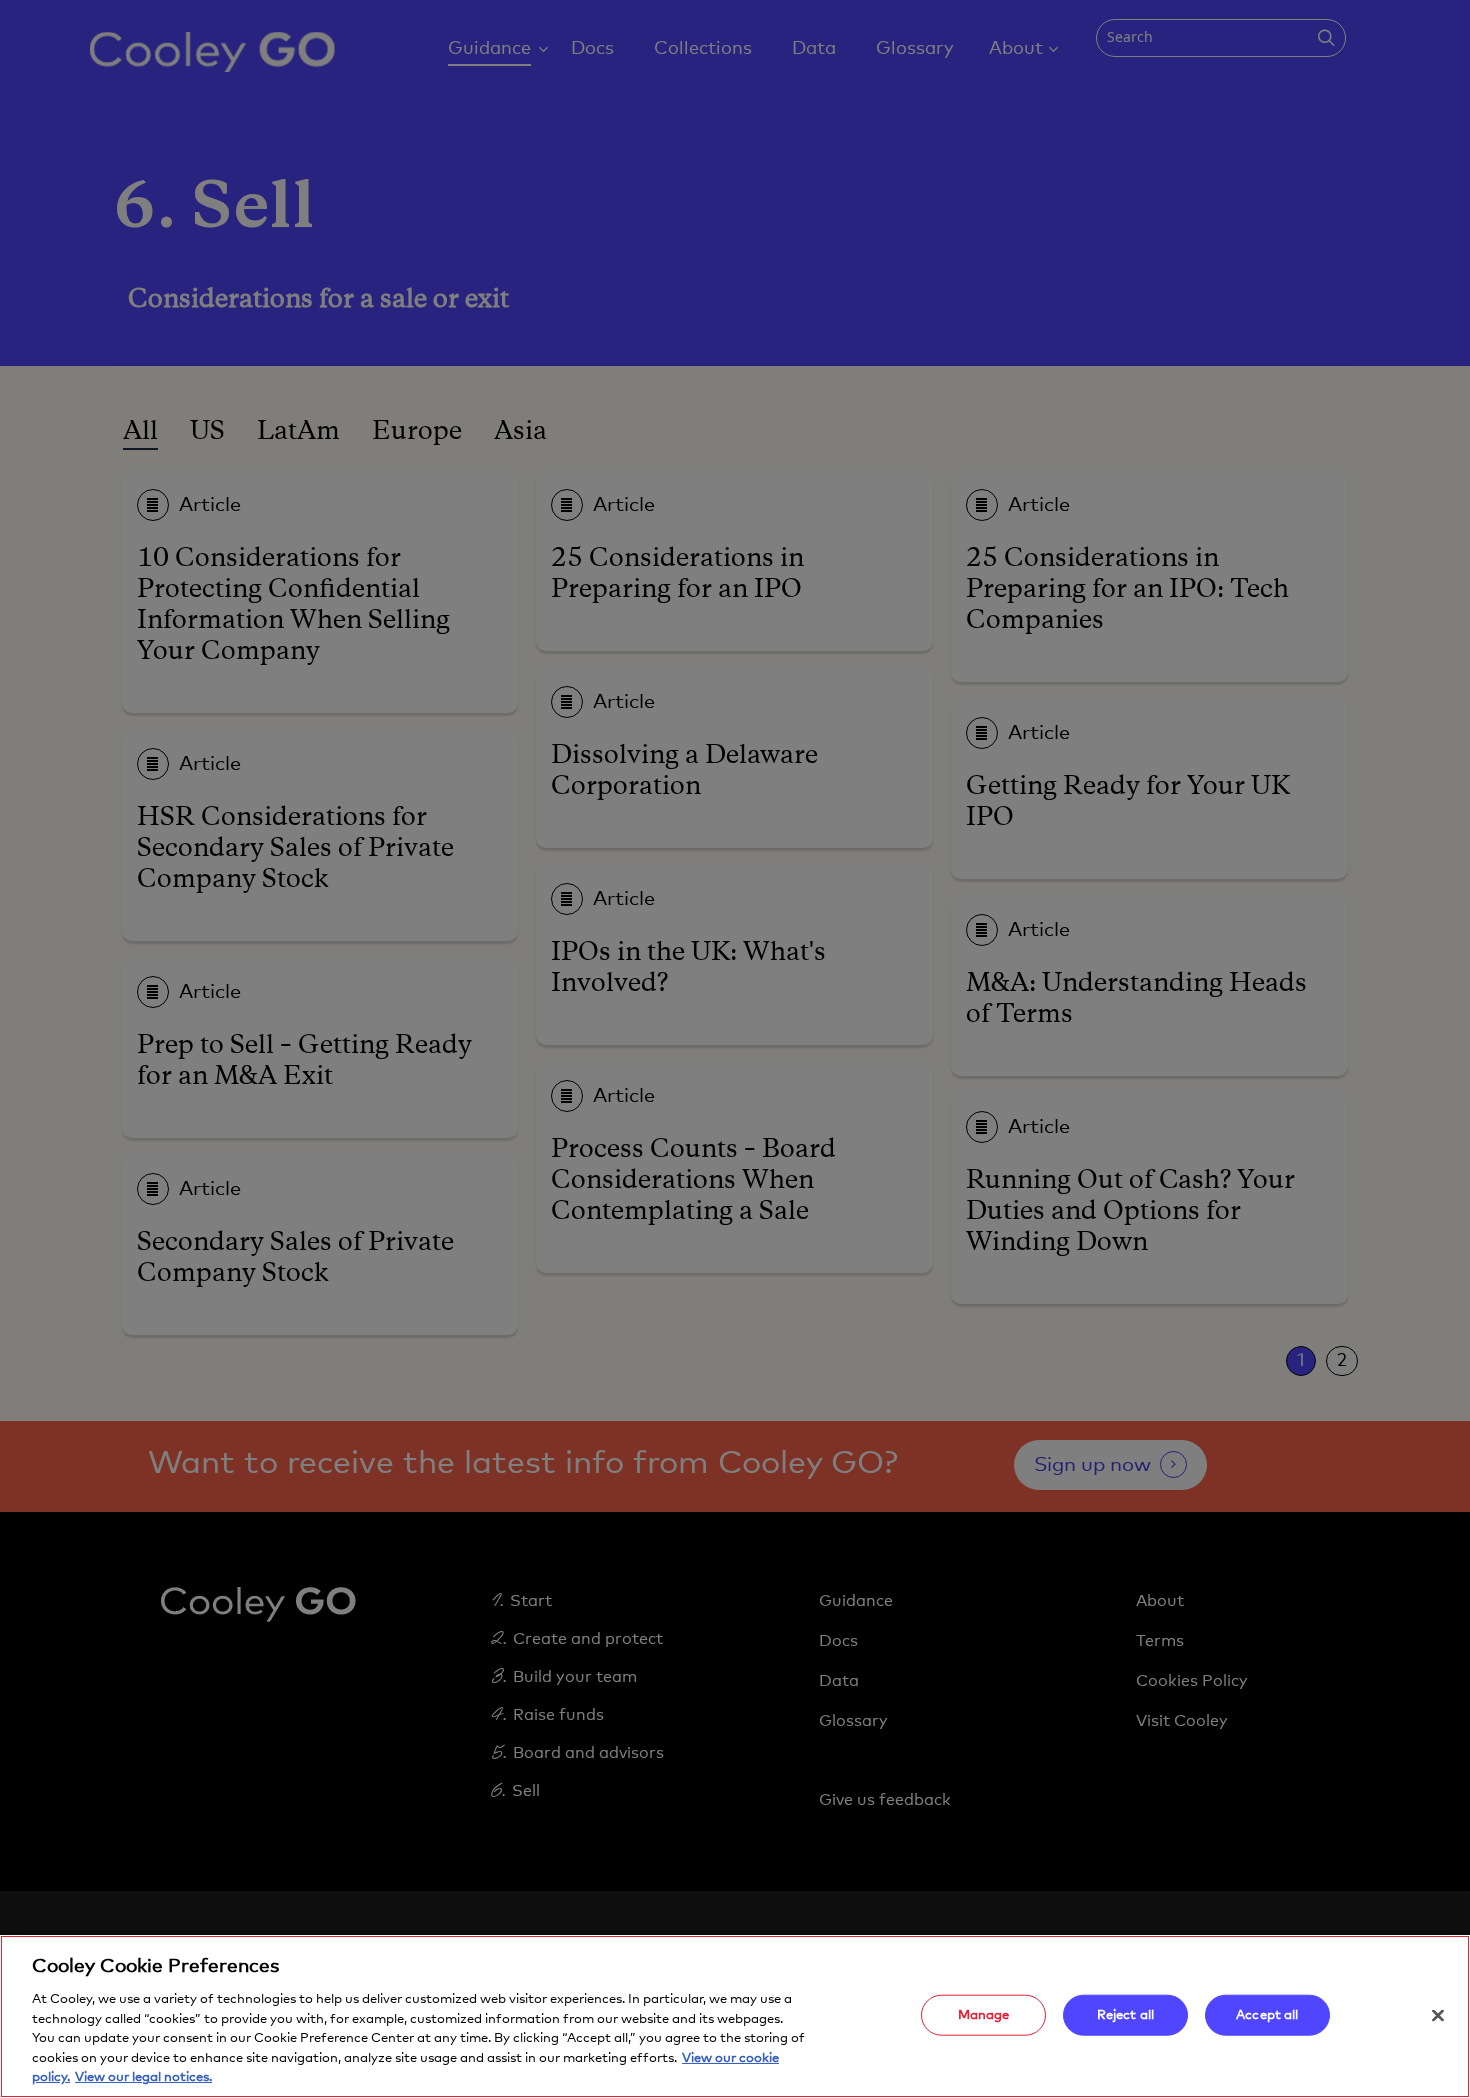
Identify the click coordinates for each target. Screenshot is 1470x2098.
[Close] (1438, 2015)
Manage (984, 2014)
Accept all (1267, 2014)
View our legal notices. (143, 2077)
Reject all (1125, 2014)
